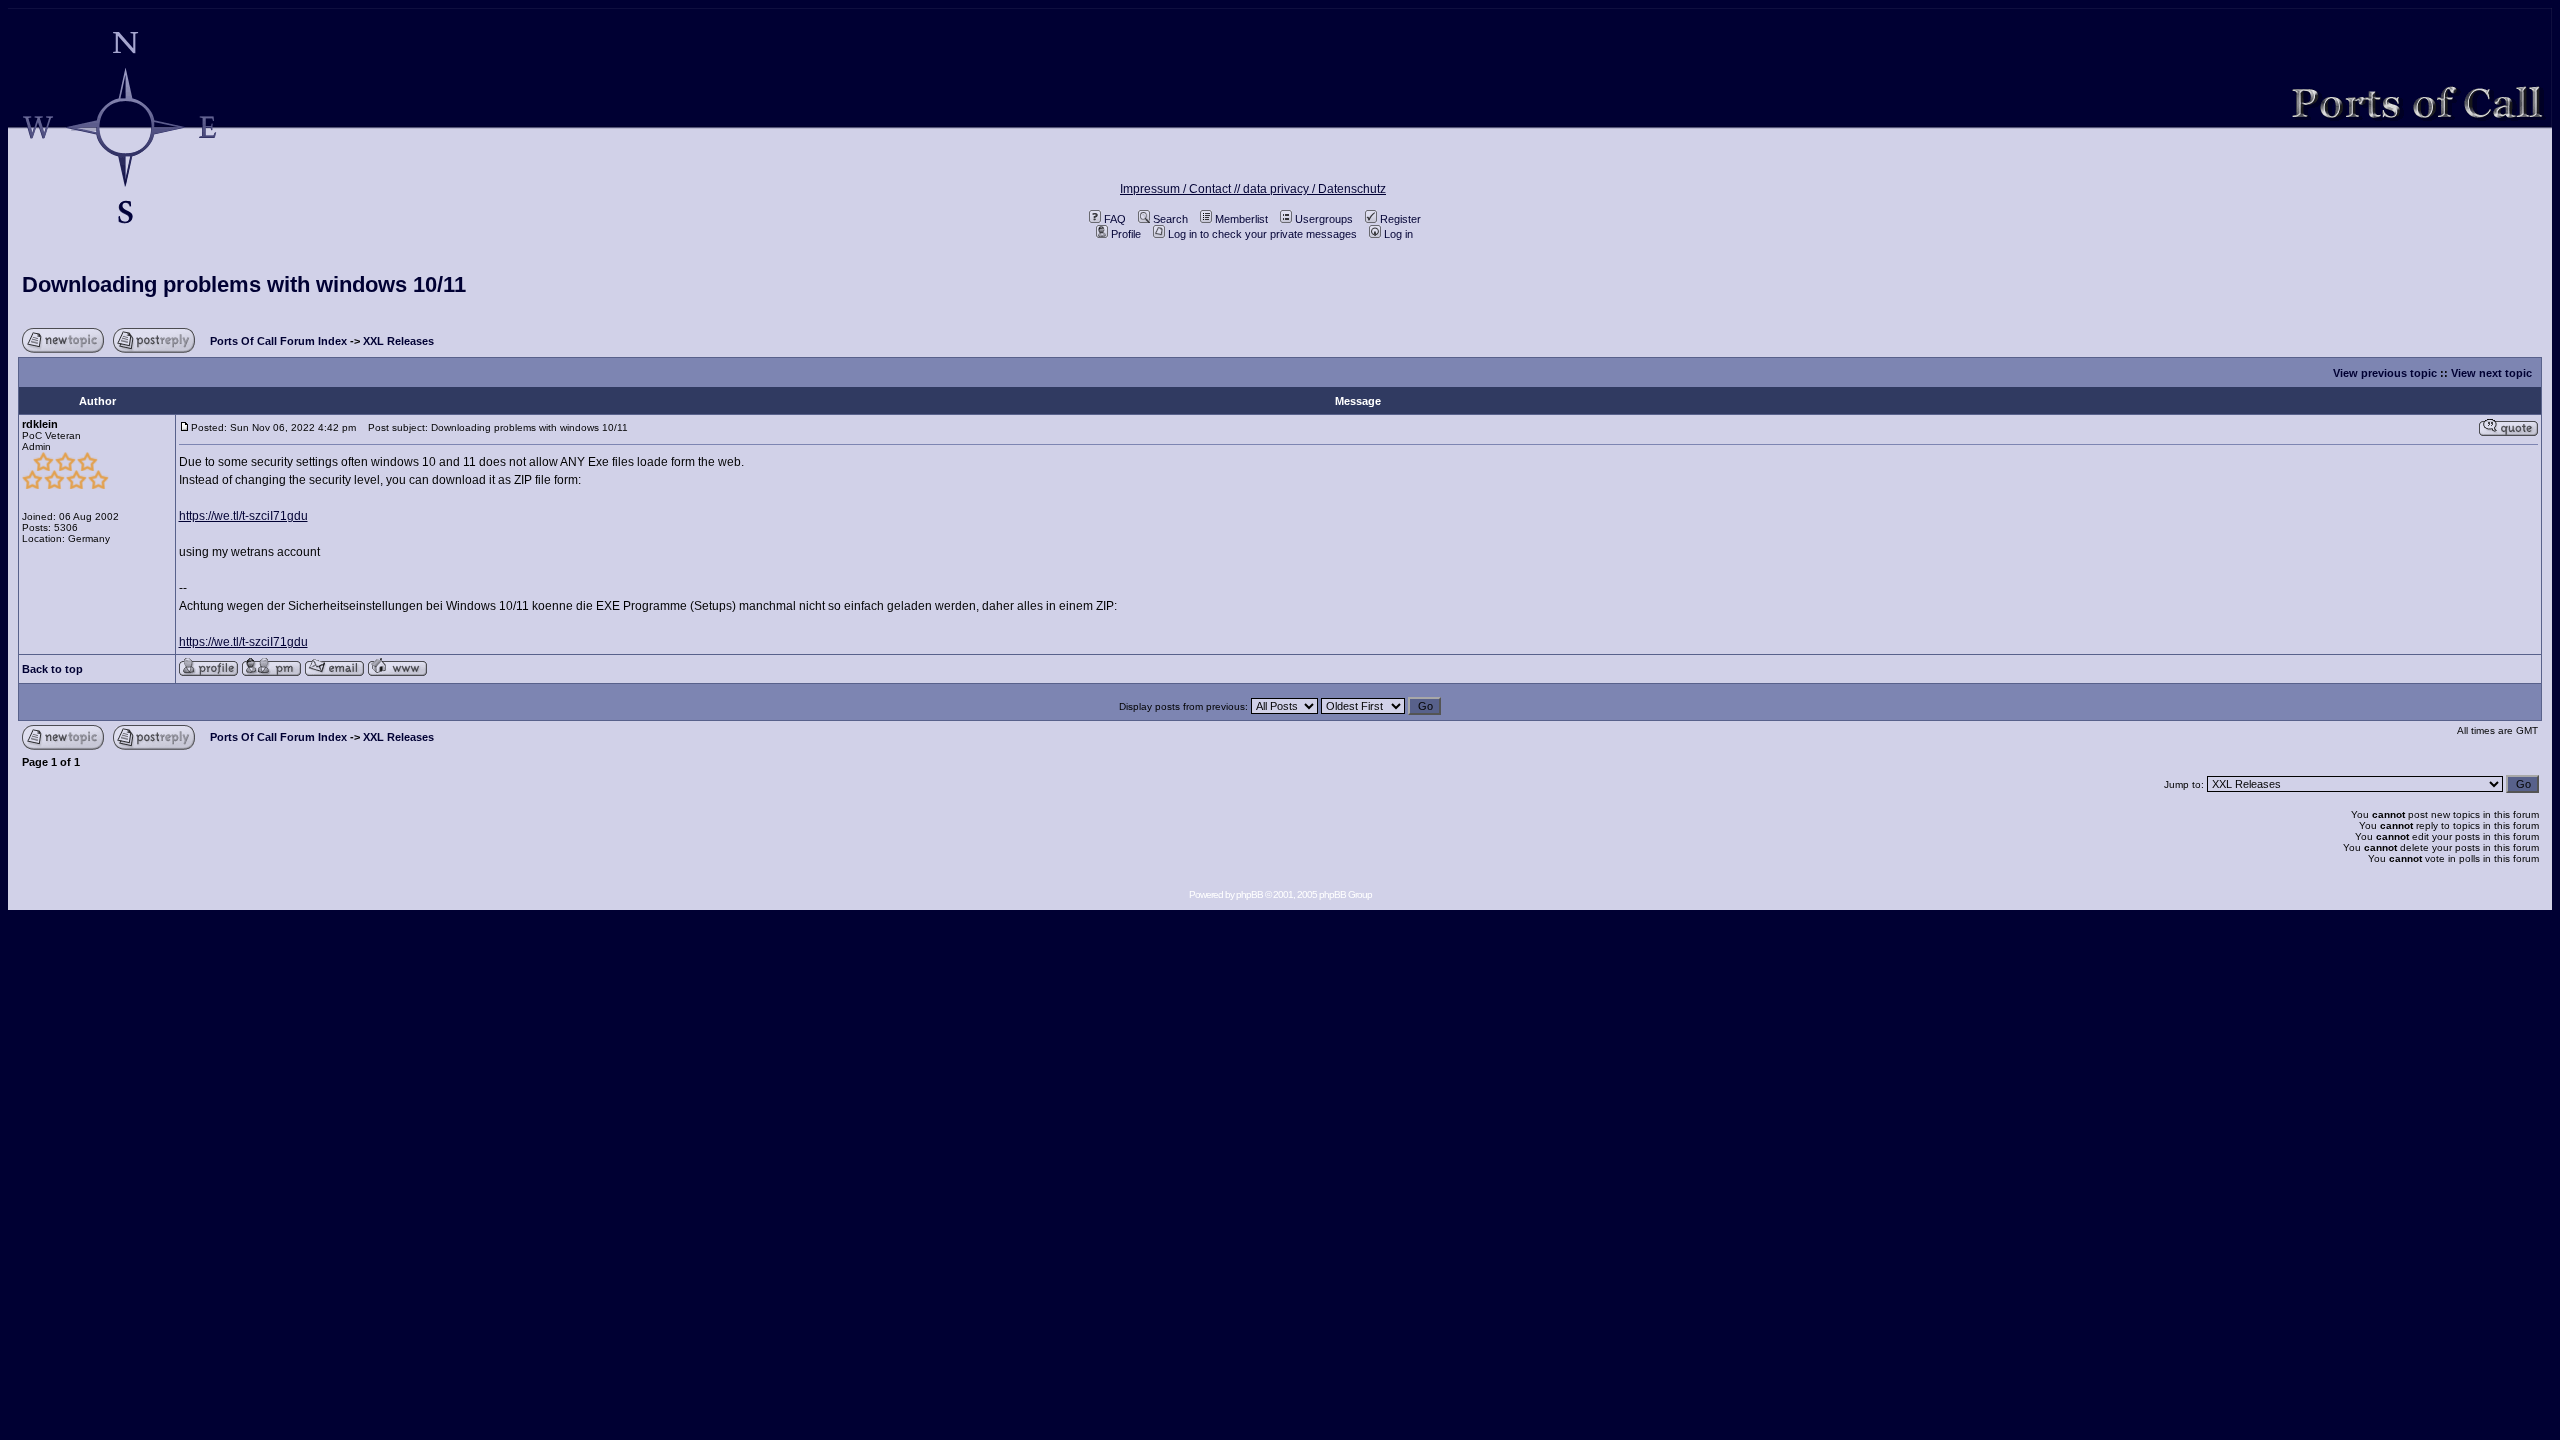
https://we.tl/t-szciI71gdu (243, 516)
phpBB (1249, 894)
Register (1400, 219)
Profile (1126, 234)
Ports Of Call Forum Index (278, 341)
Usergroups (1324, 219)
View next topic (2491, 373)
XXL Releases (398, 341)
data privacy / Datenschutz (1314, 189)
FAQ (1115, 219)
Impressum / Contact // (1181, 189)
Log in (1398, 234)
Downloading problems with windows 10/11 (244, 284)
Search (1170, 219)
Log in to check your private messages (1262, 234)
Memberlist (1241, 219)
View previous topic (2385, 373)
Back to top (52, 669)
